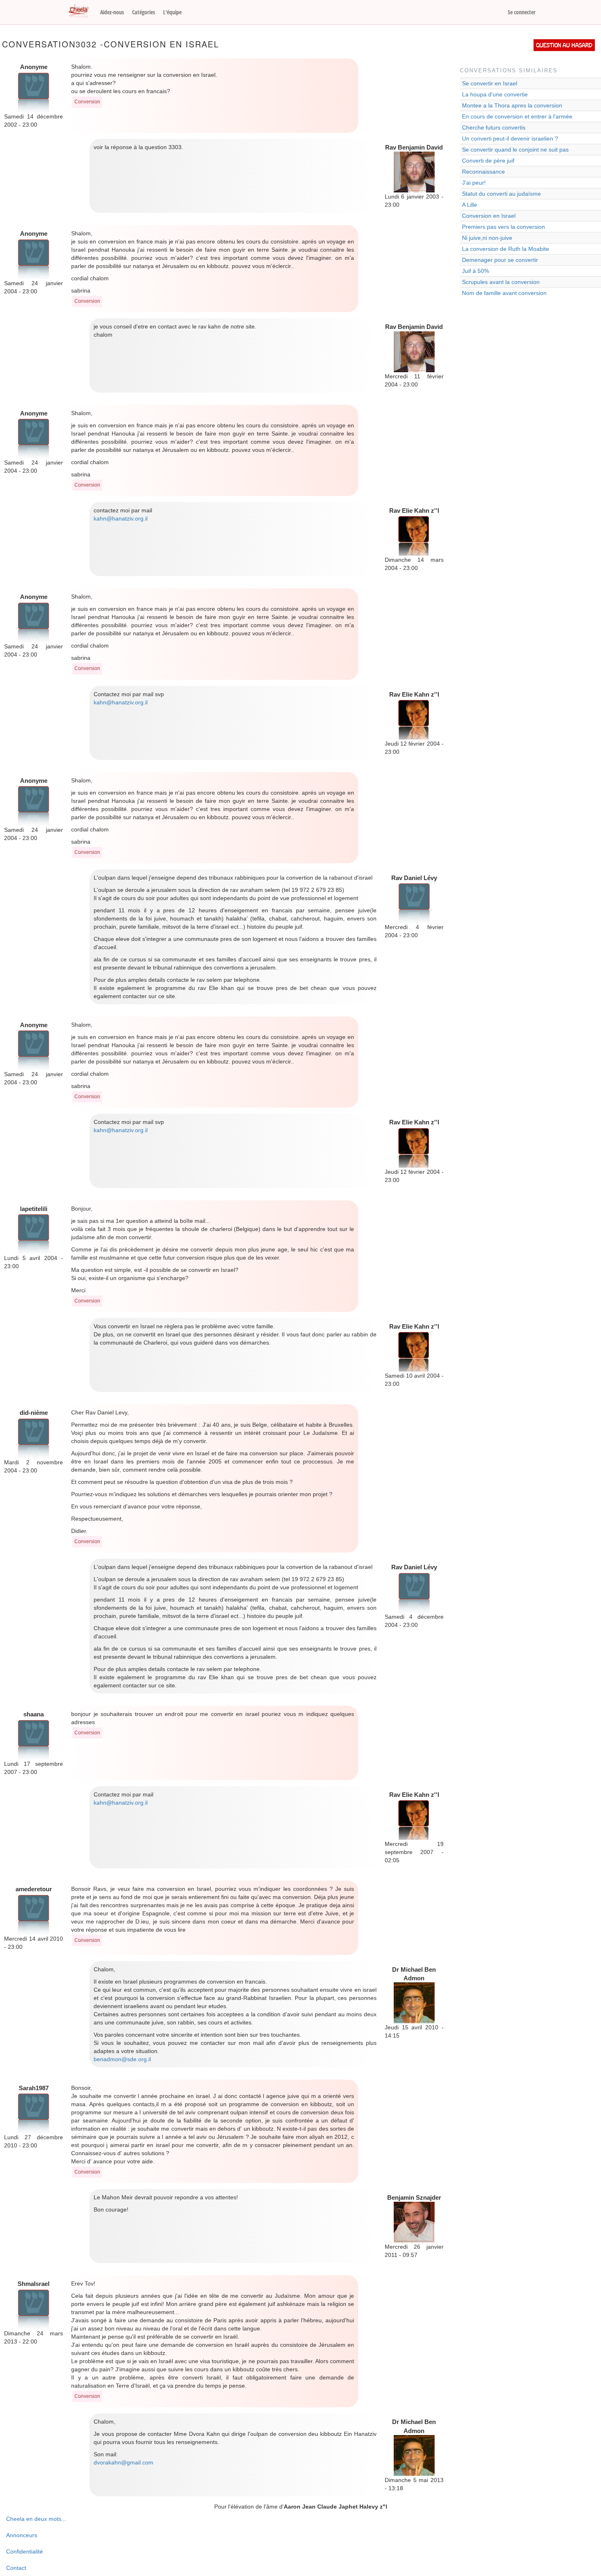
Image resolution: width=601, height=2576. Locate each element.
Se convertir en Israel (490, 83)
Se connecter (522, 12)
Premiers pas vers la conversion (503, 227)
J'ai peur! (474, 183)
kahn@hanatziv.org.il (121, 518)
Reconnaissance (483, 172)
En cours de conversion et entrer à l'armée (517, 116)
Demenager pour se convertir (500, 260)
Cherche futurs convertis (494, 127)
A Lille (470, 205)
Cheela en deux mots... (36, 2519)
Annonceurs (22, 2535)
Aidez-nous (112, 12)
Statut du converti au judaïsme (501, 194)
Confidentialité (25, 2551)
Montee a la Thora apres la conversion (512, 105)
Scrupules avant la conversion (501, 282)
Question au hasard (564, 45)
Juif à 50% (475, 271)
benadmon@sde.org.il (122, 2059)
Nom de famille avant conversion (504, 293)
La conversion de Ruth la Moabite (506, 249)
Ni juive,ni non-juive (487, 238)
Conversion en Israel (489, 216)
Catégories (144, 12)
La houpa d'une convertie (495, 94)
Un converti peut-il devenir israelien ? (510, 139)
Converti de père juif (488, 161)
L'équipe (172, 12)
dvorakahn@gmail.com (123, 2462)
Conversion (87, 102)
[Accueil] (82, 11)
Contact (16, 2568)
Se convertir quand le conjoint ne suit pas (515, 150)
